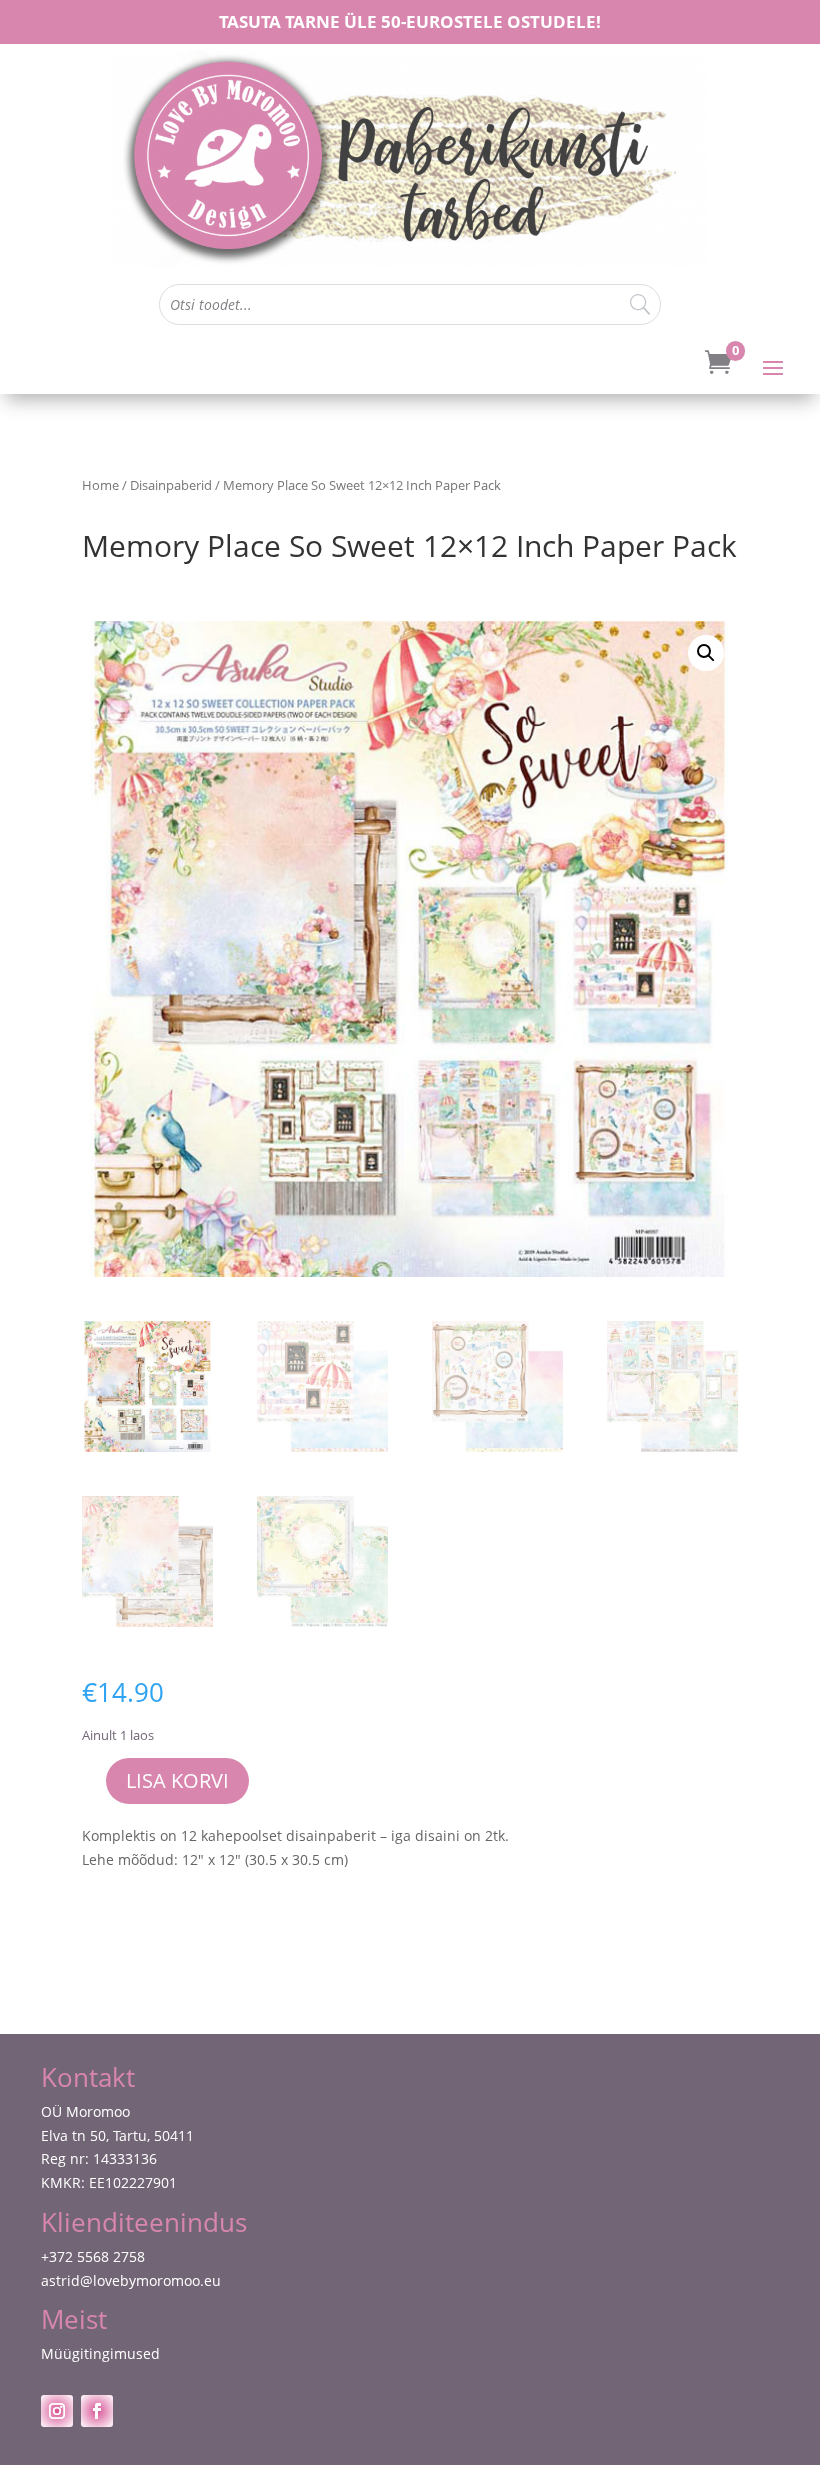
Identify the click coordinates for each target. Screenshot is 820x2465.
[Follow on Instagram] (57, 2411)
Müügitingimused (100, 2353)
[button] (706, 653)
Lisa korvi (177, 1780)
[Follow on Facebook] (97, 2411)
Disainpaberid (171, 485)
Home (100, 485)
